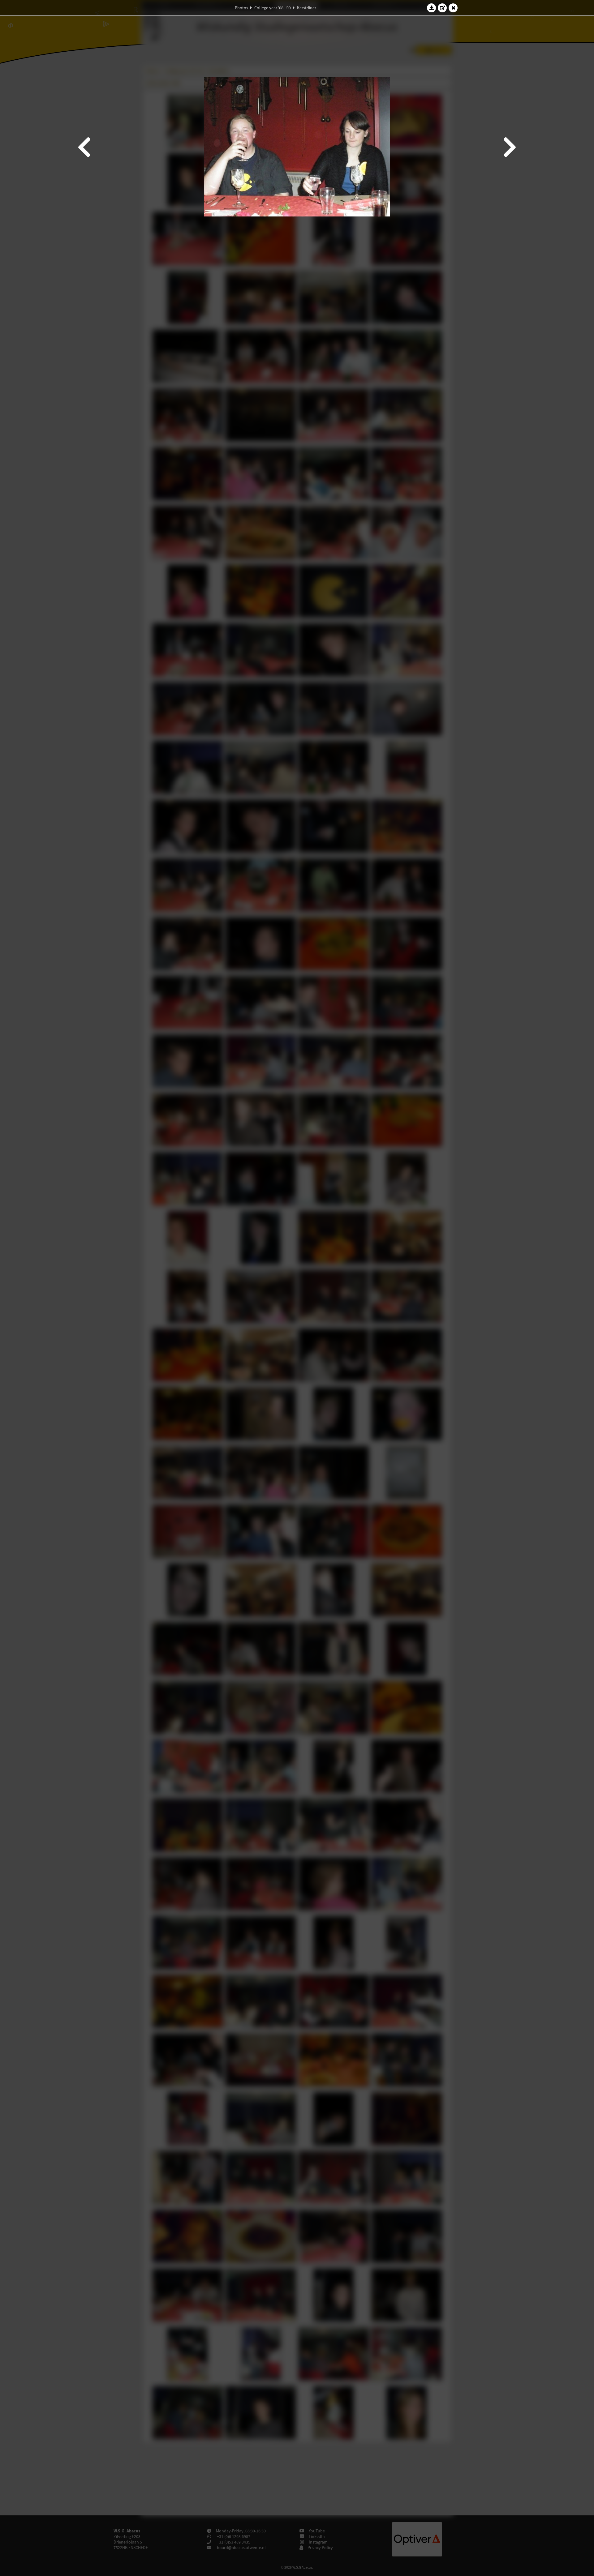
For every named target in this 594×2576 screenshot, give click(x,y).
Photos (241, 8)
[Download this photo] (432, 8)
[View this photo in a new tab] (442, 8)
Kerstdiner (307, 8)
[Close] (453, 8)
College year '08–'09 (273, 8)
